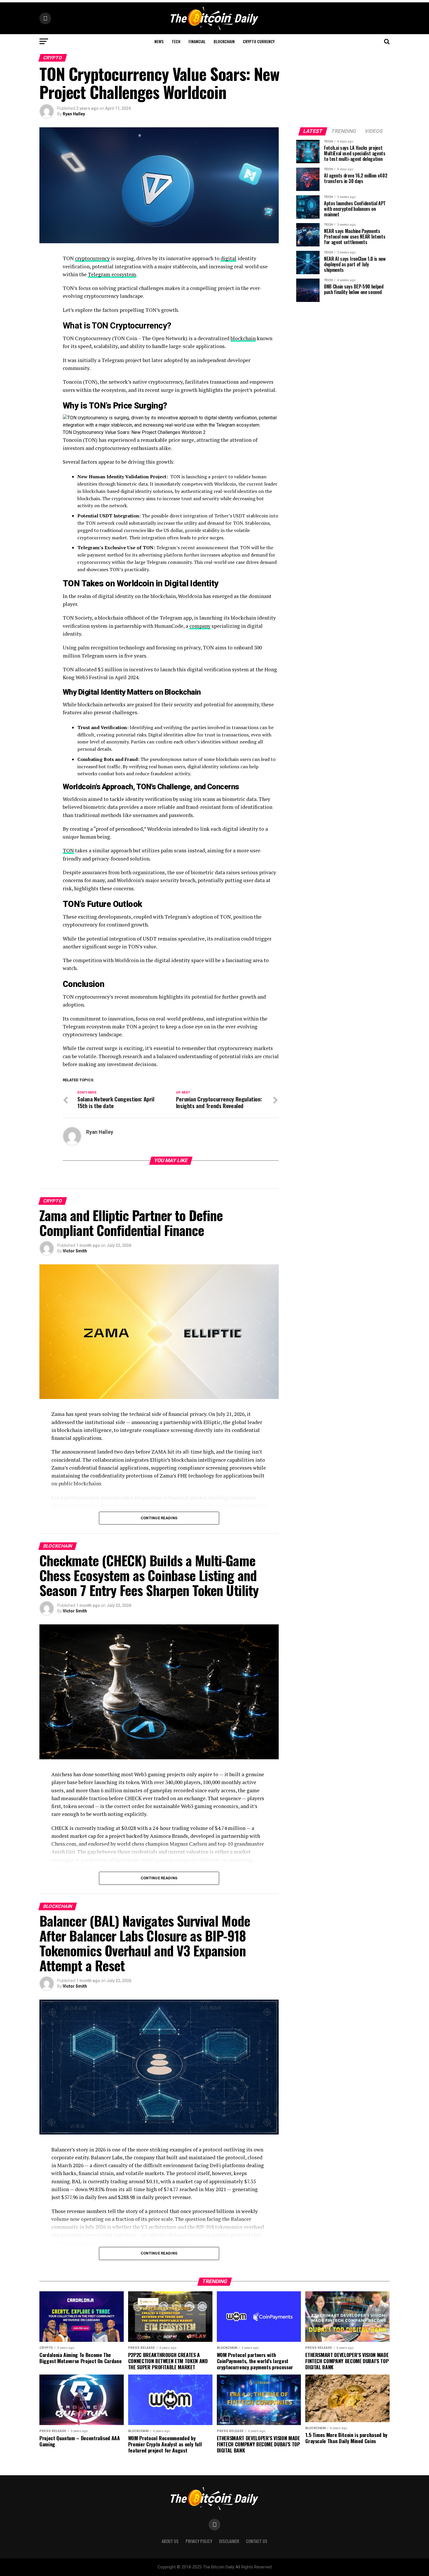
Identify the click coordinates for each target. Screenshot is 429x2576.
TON (68, 850)
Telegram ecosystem (112, 274)
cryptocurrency (92, 258)
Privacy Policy (199, 2541)
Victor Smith (75, 1251)
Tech (176, 41)
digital (229, 258)
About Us (170, 2541)
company (200, 626)
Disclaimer (229, 2541)
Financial (197, 41)
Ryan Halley (74, 114)
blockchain (243, 338)
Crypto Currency (259, 41)
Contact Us (257, 2541)
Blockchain (224, 41)
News (159, 41)
